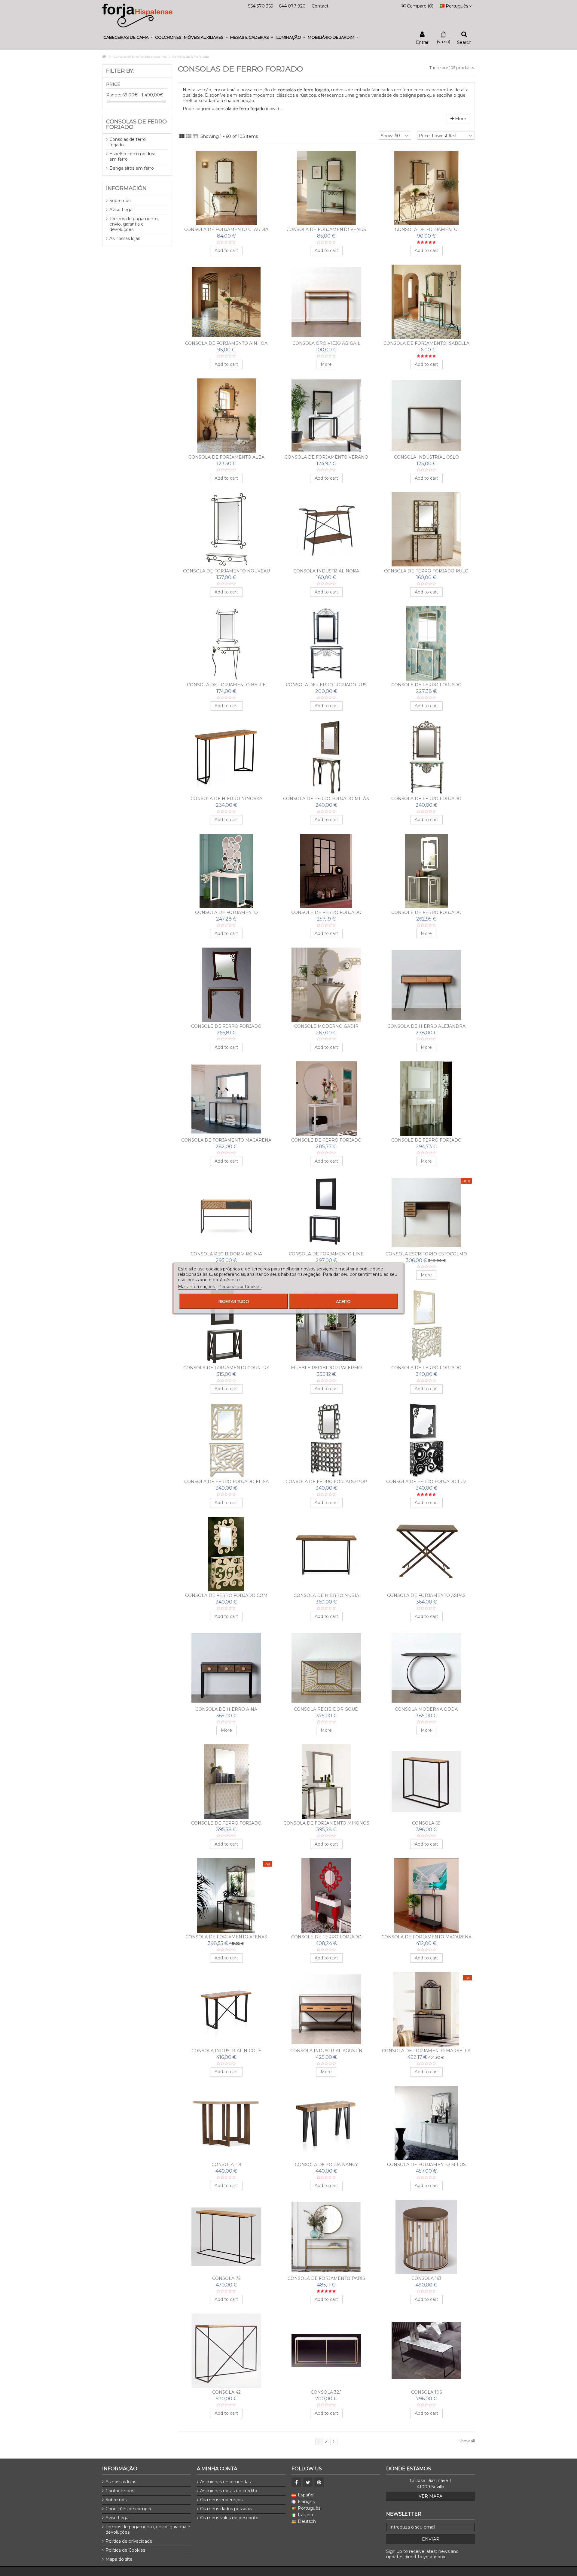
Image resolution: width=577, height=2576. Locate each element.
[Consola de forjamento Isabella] (426, 302)
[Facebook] (296, 2482)
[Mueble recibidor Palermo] (327, 1326)
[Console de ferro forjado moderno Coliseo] (226, 985)
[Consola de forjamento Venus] (327, 188)
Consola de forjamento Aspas (426, 1595)
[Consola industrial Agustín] (327, 2009)
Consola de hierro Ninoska (226, 799)
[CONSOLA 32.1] (327, 2351)
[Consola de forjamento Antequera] (226, 871)
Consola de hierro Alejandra (426, 1026)
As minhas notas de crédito (229, 2491)
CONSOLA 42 (226, 2392)
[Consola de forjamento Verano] (327, 416)
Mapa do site (119, 2559)
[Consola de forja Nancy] (327, 2123)
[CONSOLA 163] (426, 2237)
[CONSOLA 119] (226, 2123)
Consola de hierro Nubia (326, 1595)
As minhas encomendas (225, 2482)
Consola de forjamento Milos (426, 2165)
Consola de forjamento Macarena (226, 1140)
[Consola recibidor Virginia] (226, 1212)
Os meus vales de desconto (229, 2518)
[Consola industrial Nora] (327, 529)
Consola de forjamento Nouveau (226, 571)
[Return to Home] (104, 57)
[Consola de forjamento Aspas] (426, 1554)
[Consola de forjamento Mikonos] (327, 1782)
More (460, 119)
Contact (320, 6)
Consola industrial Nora (326, 571)
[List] (189, 136)
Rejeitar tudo (234, 1301)
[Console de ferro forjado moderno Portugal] (426, 1099)
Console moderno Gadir (326, 1026)
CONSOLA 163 (426, 2278)
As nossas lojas (125, 238)
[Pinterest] (319, 2482)
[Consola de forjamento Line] (327, 1212)
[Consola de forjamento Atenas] (226, 1895)
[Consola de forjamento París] (327, 2237)
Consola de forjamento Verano (326, 457)
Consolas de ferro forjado (128, 142)
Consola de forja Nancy (326, 2165)
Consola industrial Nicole (226, 2051)
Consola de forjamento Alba (226, 457)
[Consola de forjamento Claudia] (226, 188)
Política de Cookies (125, 2550)
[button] (128, 37)
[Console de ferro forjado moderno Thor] (327, 871)
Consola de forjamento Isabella (426, 343)
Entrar (422, 42)
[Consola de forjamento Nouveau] (226, 529)
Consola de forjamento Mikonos (326, 1823)
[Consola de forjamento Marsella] (426, 2009)
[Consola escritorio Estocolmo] (426, 1212)
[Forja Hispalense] (137, 15)
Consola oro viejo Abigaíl (326, 343)
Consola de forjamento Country (226, 1368)
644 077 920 (292, 6)
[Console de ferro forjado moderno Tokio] (426, 871)
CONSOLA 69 (426, 1823)
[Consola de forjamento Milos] (426, 2123)
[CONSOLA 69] (426, 1782)
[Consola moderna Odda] (426, 1668)
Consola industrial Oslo (426, 457)
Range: (114, 95)
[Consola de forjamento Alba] (226, 416)
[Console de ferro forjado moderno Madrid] (327, 1895)
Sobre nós (120, 201)
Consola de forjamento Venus (326, 229)
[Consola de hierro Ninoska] (226, 757)
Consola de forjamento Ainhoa (226, 343)
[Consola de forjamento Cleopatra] (426, 188)
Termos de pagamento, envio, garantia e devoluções (134, 224)
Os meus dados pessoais (226, 2509)
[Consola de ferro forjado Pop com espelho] (327, 1440)
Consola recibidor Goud (326, 1709)
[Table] (195, 136)
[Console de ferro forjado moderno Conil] (327, 1099)
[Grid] (182, 136)
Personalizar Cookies (240, 1286)
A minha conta (217, 2469)
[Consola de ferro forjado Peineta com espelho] (426, 757)
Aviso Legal (121, 210)
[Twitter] (308, 2482)
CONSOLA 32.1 (326, 2392)
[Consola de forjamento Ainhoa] (226, 302)
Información (126, 188)
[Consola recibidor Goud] (327, 1668)
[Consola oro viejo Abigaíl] (327, 302)
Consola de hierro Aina (226, 1709)
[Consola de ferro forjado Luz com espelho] (426, 1440)
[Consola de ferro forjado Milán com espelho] (327, 757)
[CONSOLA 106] (426, 2351)
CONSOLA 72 (226, 2278)
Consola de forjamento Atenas (226, 1937)
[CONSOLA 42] (226, 2351)
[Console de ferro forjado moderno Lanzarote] (426, 643)
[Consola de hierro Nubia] (327, 1554)
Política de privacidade (129, 2541)
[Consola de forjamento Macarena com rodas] (426, 1895)
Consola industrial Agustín (326, 2051)
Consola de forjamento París (326, 2278)
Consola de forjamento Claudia (226, 229)
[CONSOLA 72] (226, 2237)
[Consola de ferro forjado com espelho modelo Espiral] (226, 1554)
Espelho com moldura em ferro (132, 156)
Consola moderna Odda (426, 1709)
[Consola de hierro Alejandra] (426, 985)
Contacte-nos (120, 2491)
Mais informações (197, 1286)
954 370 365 (260, 6)
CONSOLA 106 (426, 2392)
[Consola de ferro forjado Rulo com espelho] (426, 529)
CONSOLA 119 (226, 2165)
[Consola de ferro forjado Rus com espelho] (327, 643)
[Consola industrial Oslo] (426, 416)
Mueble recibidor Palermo (326, 1368)
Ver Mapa (430, 2496)
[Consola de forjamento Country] (226, 1326)
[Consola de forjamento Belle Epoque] (226, 643)
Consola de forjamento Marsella (426, 2051)
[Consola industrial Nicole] (226, 2009)
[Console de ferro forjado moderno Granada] (226, 1782)
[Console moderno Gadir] (327, 985)
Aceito (343, 1301)
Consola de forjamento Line (326, 1254)
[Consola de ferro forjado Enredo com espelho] (426, 1326)
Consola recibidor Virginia (226, 1254)
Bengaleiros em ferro (132, 168)
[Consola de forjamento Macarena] (226, 1099)
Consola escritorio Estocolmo (426, 1254)
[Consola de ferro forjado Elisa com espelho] (226, 1440)
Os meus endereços (221, 2500)
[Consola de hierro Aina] (226, 1668)
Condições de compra (128, 2509)
